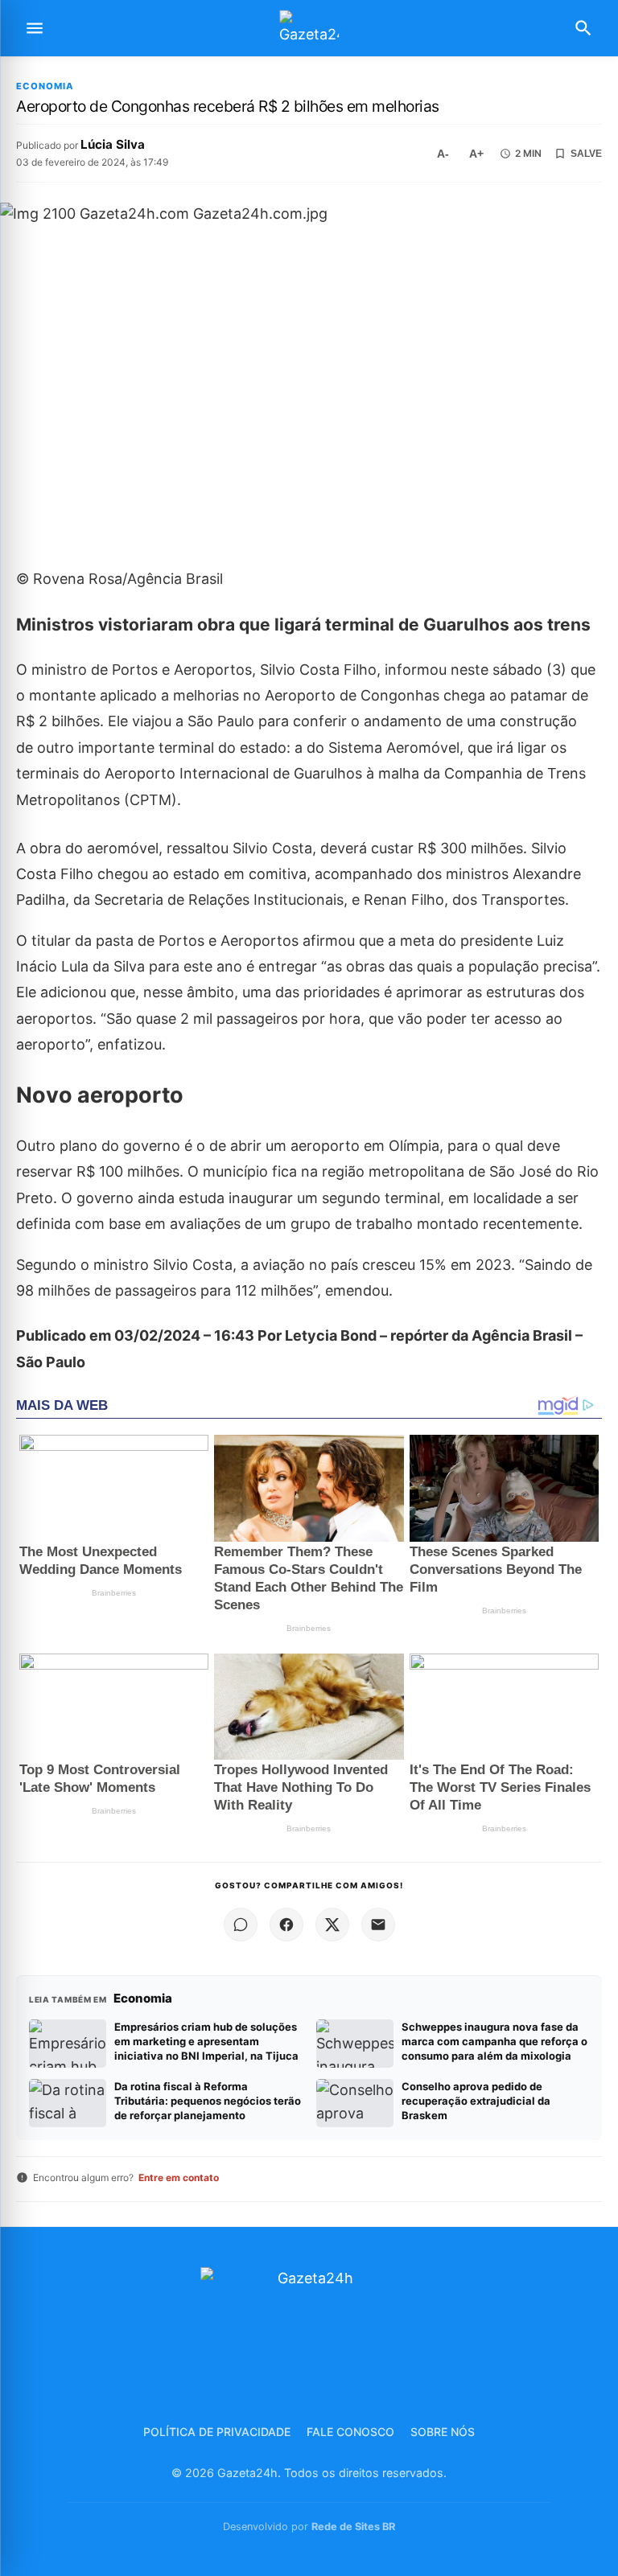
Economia (45, 86)
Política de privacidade (217, 2432)
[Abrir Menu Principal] (35, 28)
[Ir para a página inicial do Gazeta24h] (309, 29)
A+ (476, 154)
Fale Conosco (350, 2432)
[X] (332, 1925)
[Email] (378, 1925)
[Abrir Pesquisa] (583, 28)
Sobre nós (443, 2432)
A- (443, 154)
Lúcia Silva (113, 144)
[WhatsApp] (241, 1925)
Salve (586, 154)
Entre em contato (179, 2177)
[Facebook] (286, 1925)
